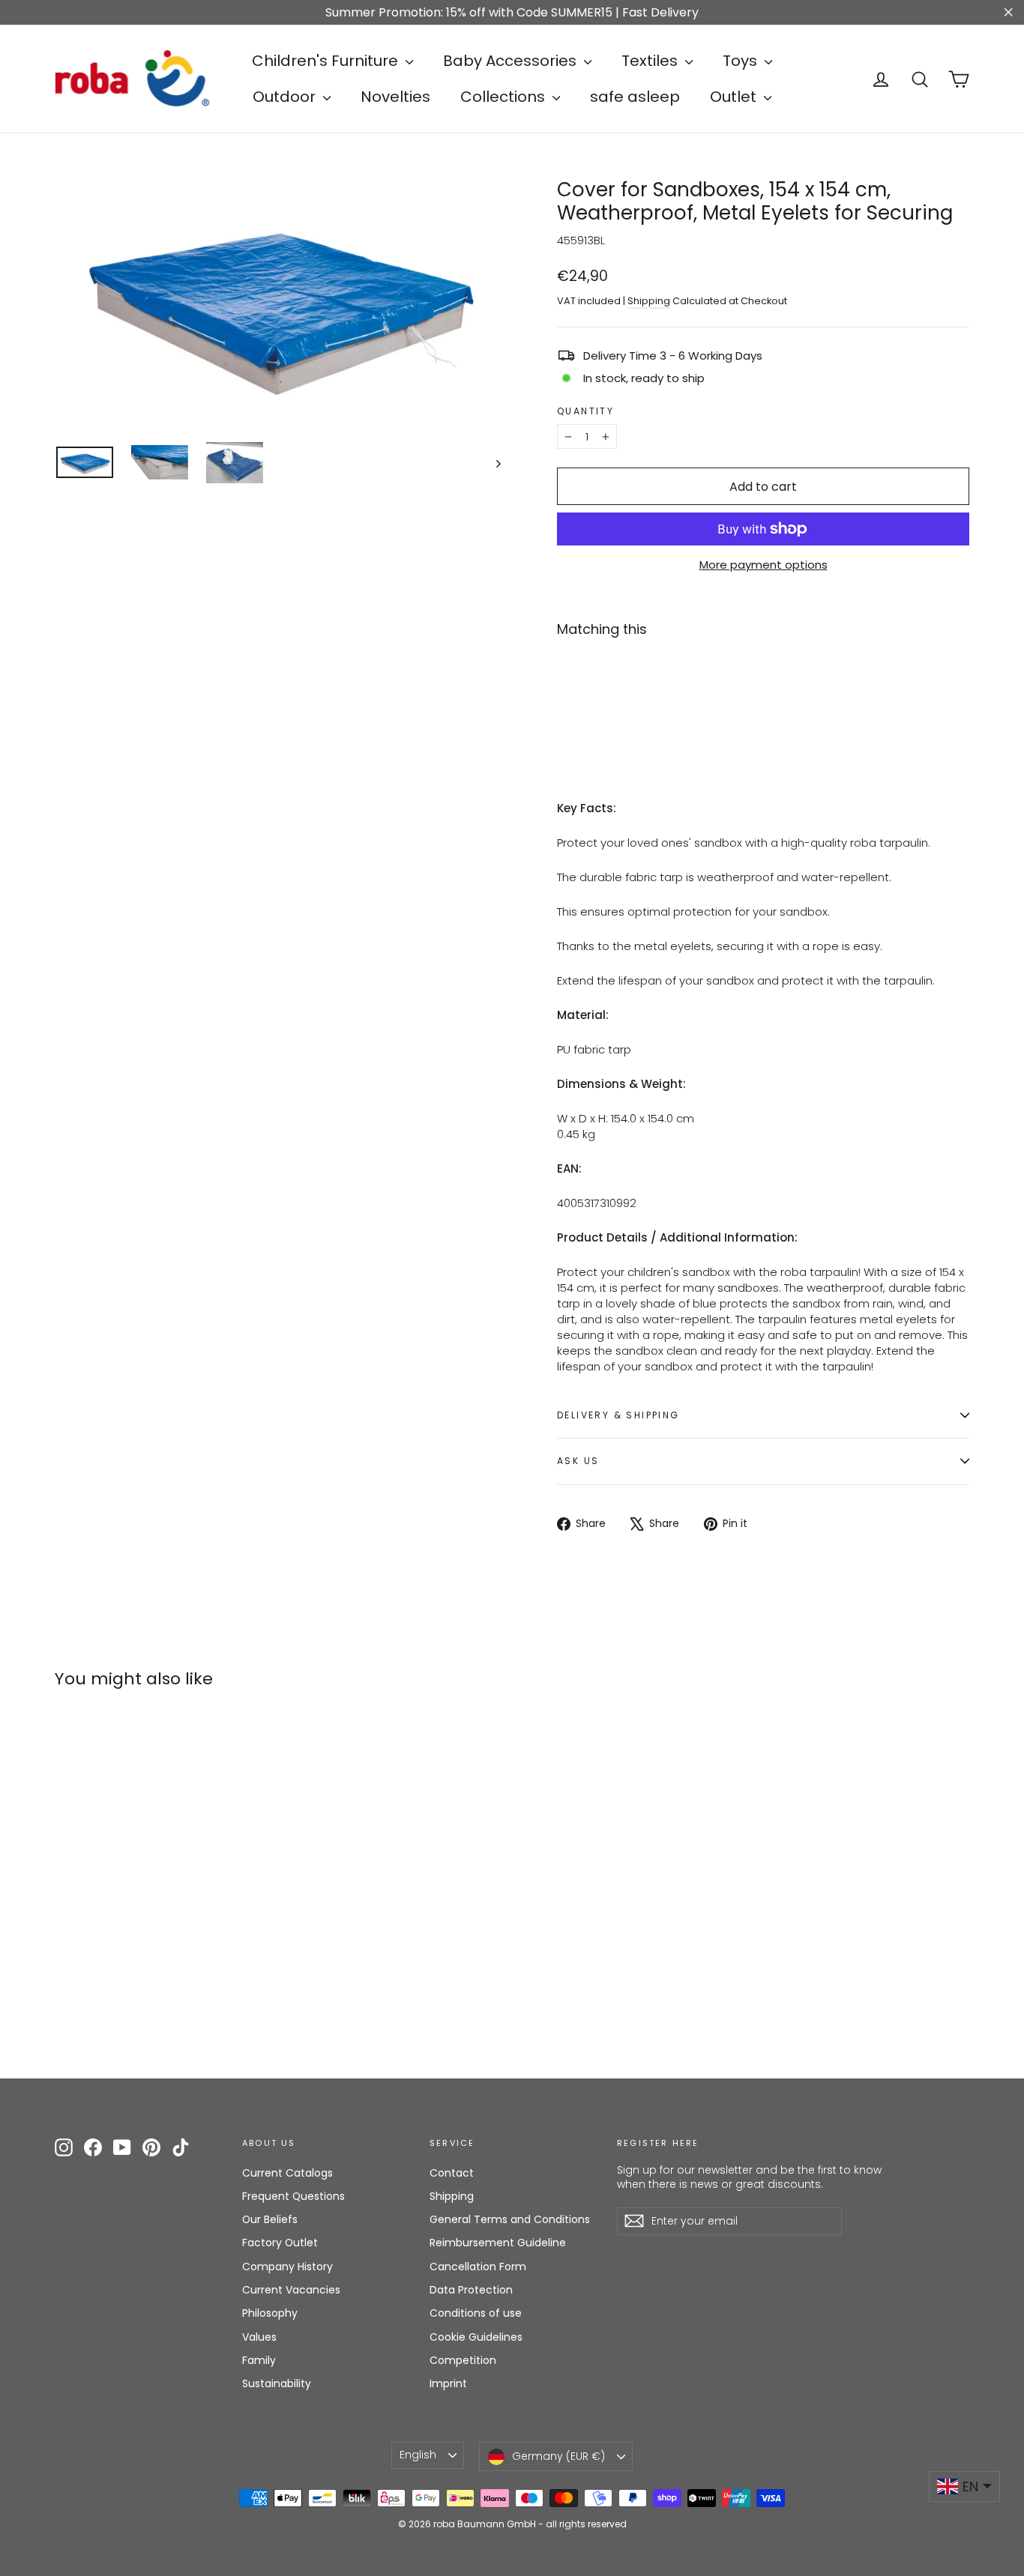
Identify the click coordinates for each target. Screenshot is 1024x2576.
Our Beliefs (270, 2219)
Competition (463, 2360)
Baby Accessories (512, 61)
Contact (452, 2173)
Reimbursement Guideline (498, 2243)
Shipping (649, 301)
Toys (742, 61)
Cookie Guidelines (476, 2337)
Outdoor (286, 97)
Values (259, 2337)
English (418, 2455)
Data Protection (471, 2290)
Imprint (448, 2383)
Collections (505, 97)
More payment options (764, 565)
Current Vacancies (291, 2290)
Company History (287, 2267)
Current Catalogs (287, 2173)
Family (259, 2360)
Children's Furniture (327, 61)
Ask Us (578, 1461)
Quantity (585, 411)
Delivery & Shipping (618, 1415)
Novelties (395, 97)
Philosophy (270, 2313)
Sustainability (277, 2383)
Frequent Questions (293, 2196)
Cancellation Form (478, 2267)
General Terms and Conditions (510, 2219)
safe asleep (635, 97)
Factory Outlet (280, 2243)
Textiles (651, 61)
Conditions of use (476, 2313)
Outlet (735, 97)
